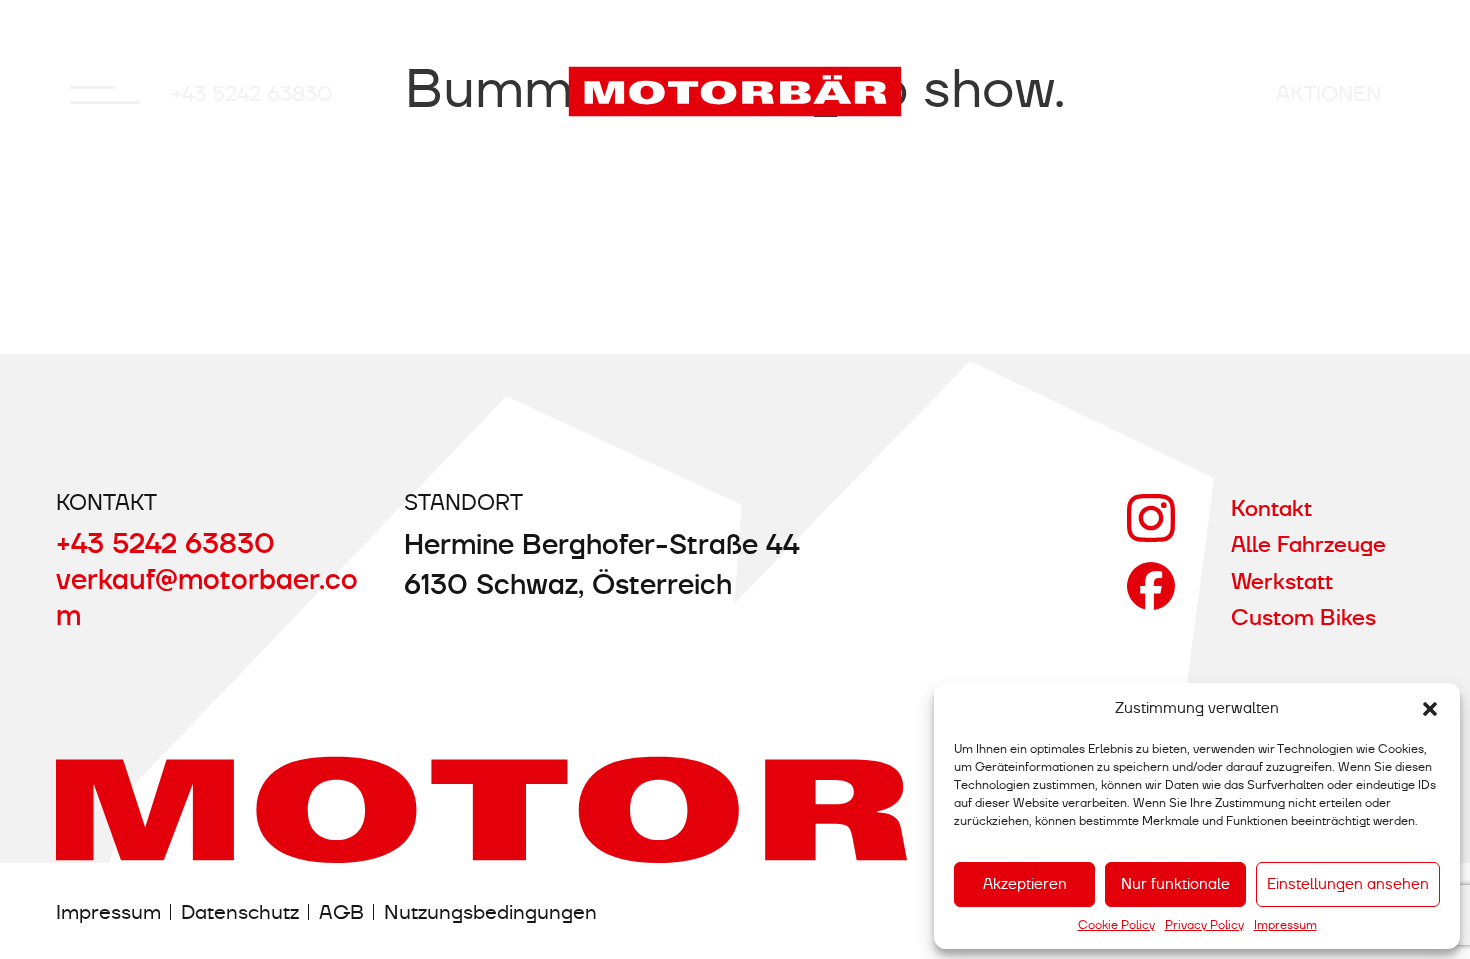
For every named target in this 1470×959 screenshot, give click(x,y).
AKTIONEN (1328, 94)
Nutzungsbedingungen (490, 911)
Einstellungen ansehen (1348, 884)
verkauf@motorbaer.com (207, 597)
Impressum (1285, 925)
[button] (1430, 709)
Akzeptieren (1025, 884)
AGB (341, 911)
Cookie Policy (1116, 925)
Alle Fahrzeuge (1308, 544)
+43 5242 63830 (252, 94)
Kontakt (1271, 508)
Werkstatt (1282, 581)
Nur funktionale (1175, 884)
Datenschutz (240, 911)
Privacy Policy (1204, 925)
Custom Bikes (1303, 617)
